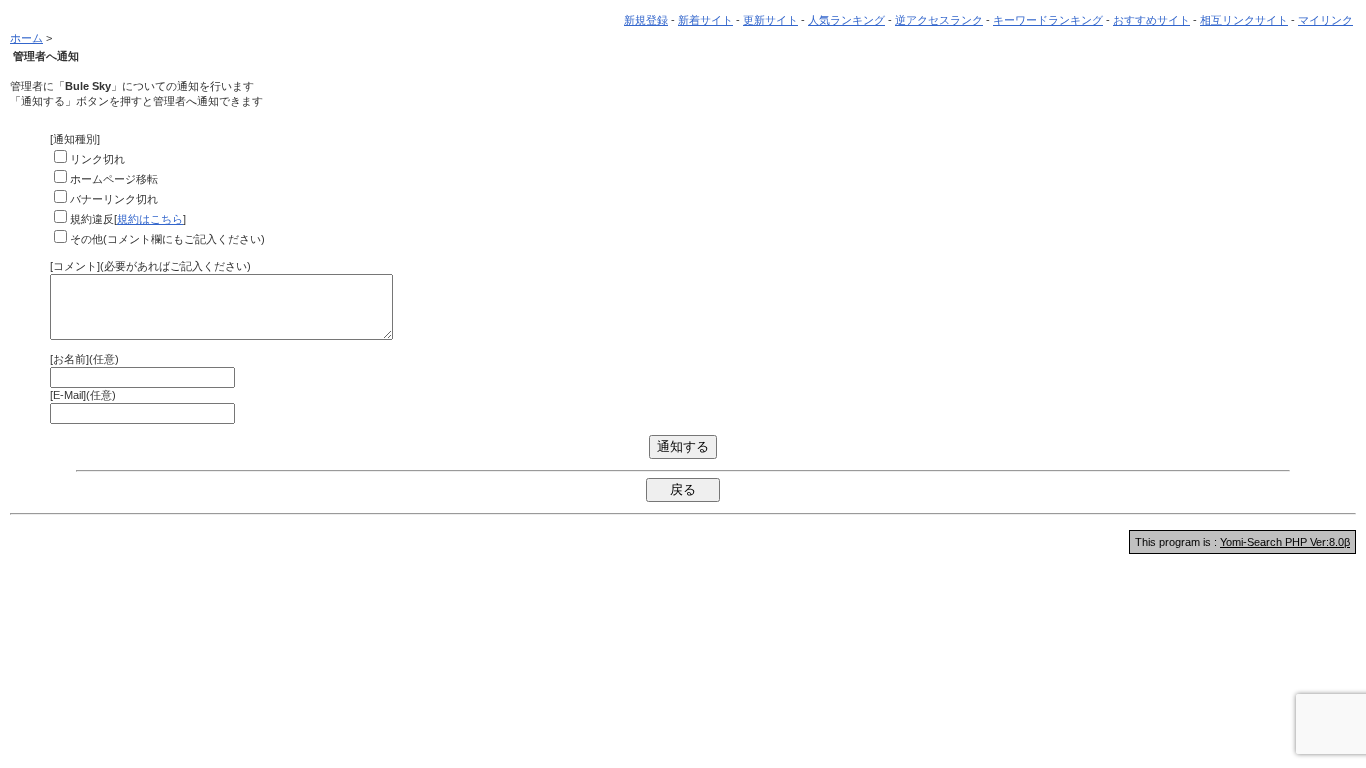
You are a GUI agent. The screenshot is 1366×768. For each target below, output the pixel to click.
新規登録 (646, 20)
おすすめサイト (1151, 20)
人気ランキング (846, 20)
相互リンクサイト (1244, 20)
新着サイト (705, 20)
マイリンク (1325, 20)
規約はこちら (150, 219)
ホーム (26, 38)
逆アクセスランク (939, 20)
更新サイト (770, 20)
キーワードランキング (1048, 20)
